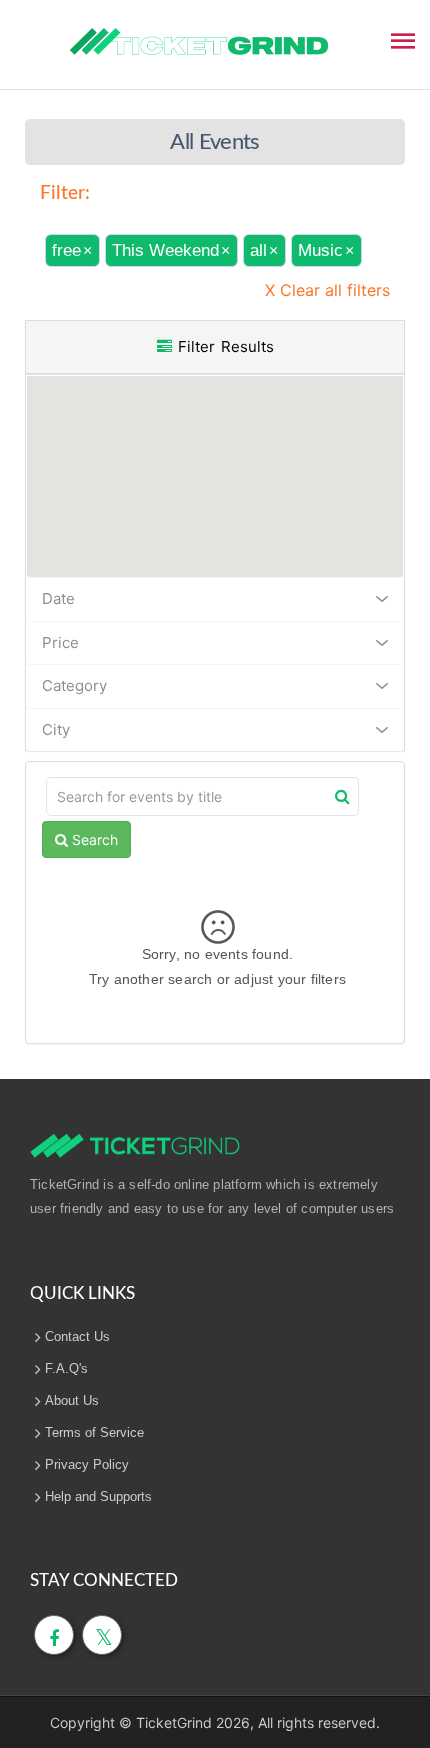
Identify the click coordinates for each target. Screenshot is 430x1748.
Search (93, 839)
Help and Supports (98, 1496)
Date (58, 598)
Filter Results (223, 346)
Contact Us (77, 1336)
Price (60, 642)
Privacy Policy (87, 1464)
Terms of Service (94, 1432)
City (56, 729)
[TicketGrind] (199, 42)
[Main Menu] (403, 39)
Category (74, 685)
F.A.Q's (66, 1368)
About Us (72, 1400)
